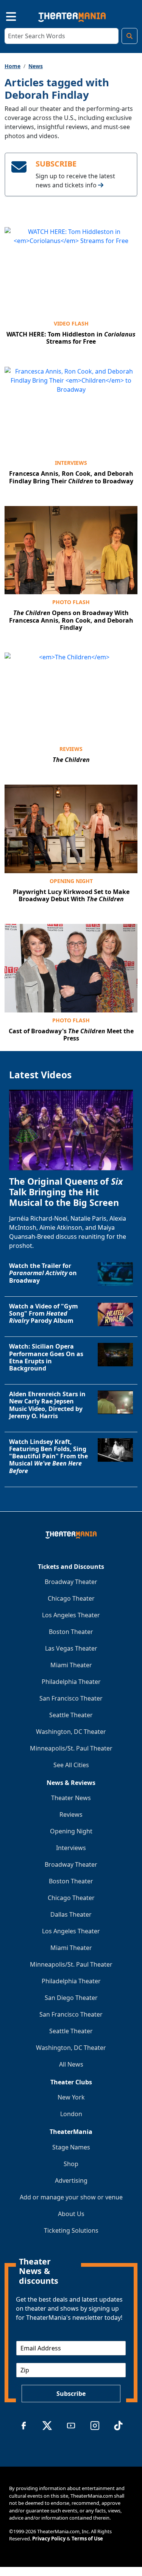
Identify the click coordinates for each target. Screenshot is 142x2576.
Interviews (71, 463)
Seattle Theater (71, 1715)
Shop (71, 2164)
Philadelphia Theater (71, 1682)
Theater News (71, 1798)
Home (12, 66)
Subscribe (71, 2394)
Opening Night (71, 881)
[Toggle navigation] (5, 16)
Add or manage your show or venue (71, 2197)
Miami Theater (71, 1665)
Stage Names (71, 2147)
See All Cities (71, 1765)
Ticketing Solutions (71, 2230)
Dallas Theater (71, 1914)
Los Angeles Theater (71, 1615)
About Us (71, 2214)
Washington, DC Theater (71, 1732)
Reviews (71, 749)
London (71, 2114)
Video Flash (71, 323)
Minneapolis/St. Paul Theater (71, 1748)
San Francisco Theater (71, 1698)
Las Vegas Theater (71, 1648)
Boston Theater (71, 1632)
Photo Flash (71, 602)
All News (71, 2064)
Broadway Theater (71, 1582)
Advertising (71, 2180)
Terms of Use (87, 2539)
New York (71, 2097)
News (36, 66)
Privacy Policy (49, 2539)
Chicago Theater (71, 1598)
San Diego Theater (71, 1998)
